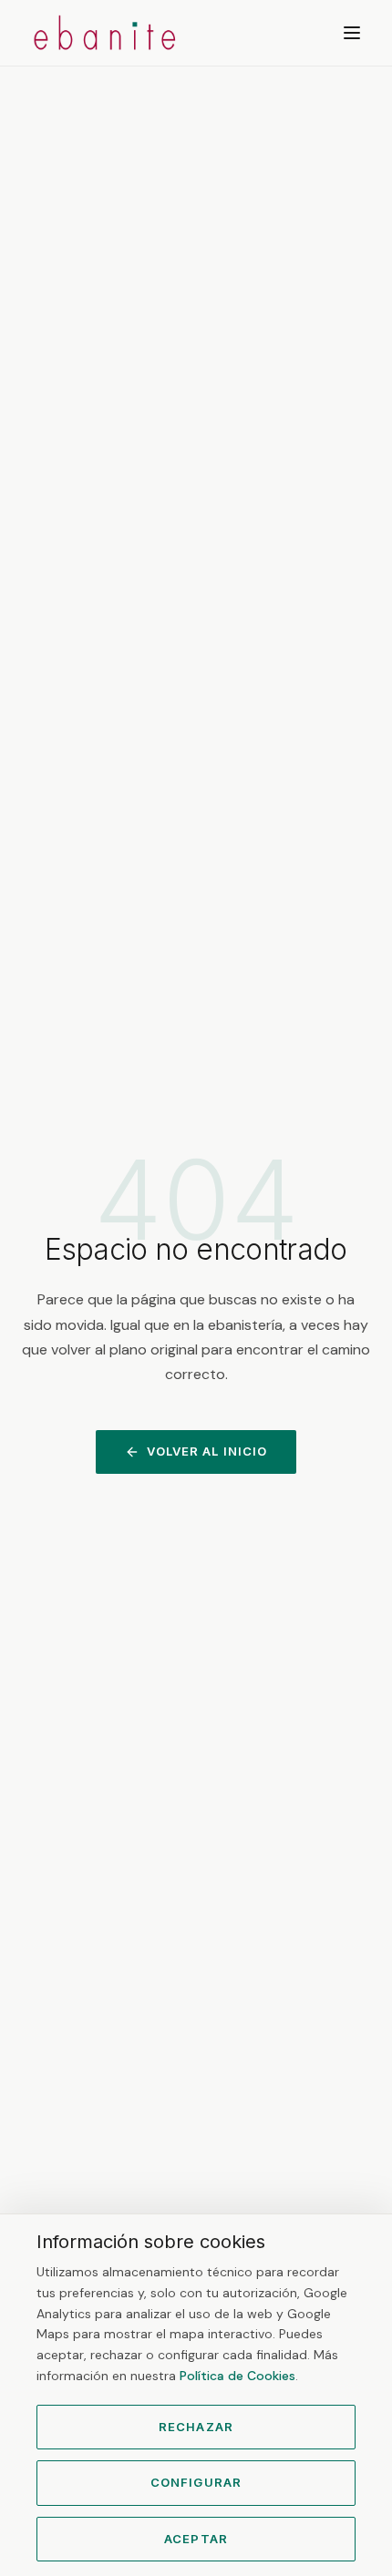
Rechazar (196, 2427)
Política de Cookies (237, 2376)
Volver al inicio (207, 1451)
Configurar (196, 2482)
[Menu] (352, 33)
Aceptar (196, 2539)
